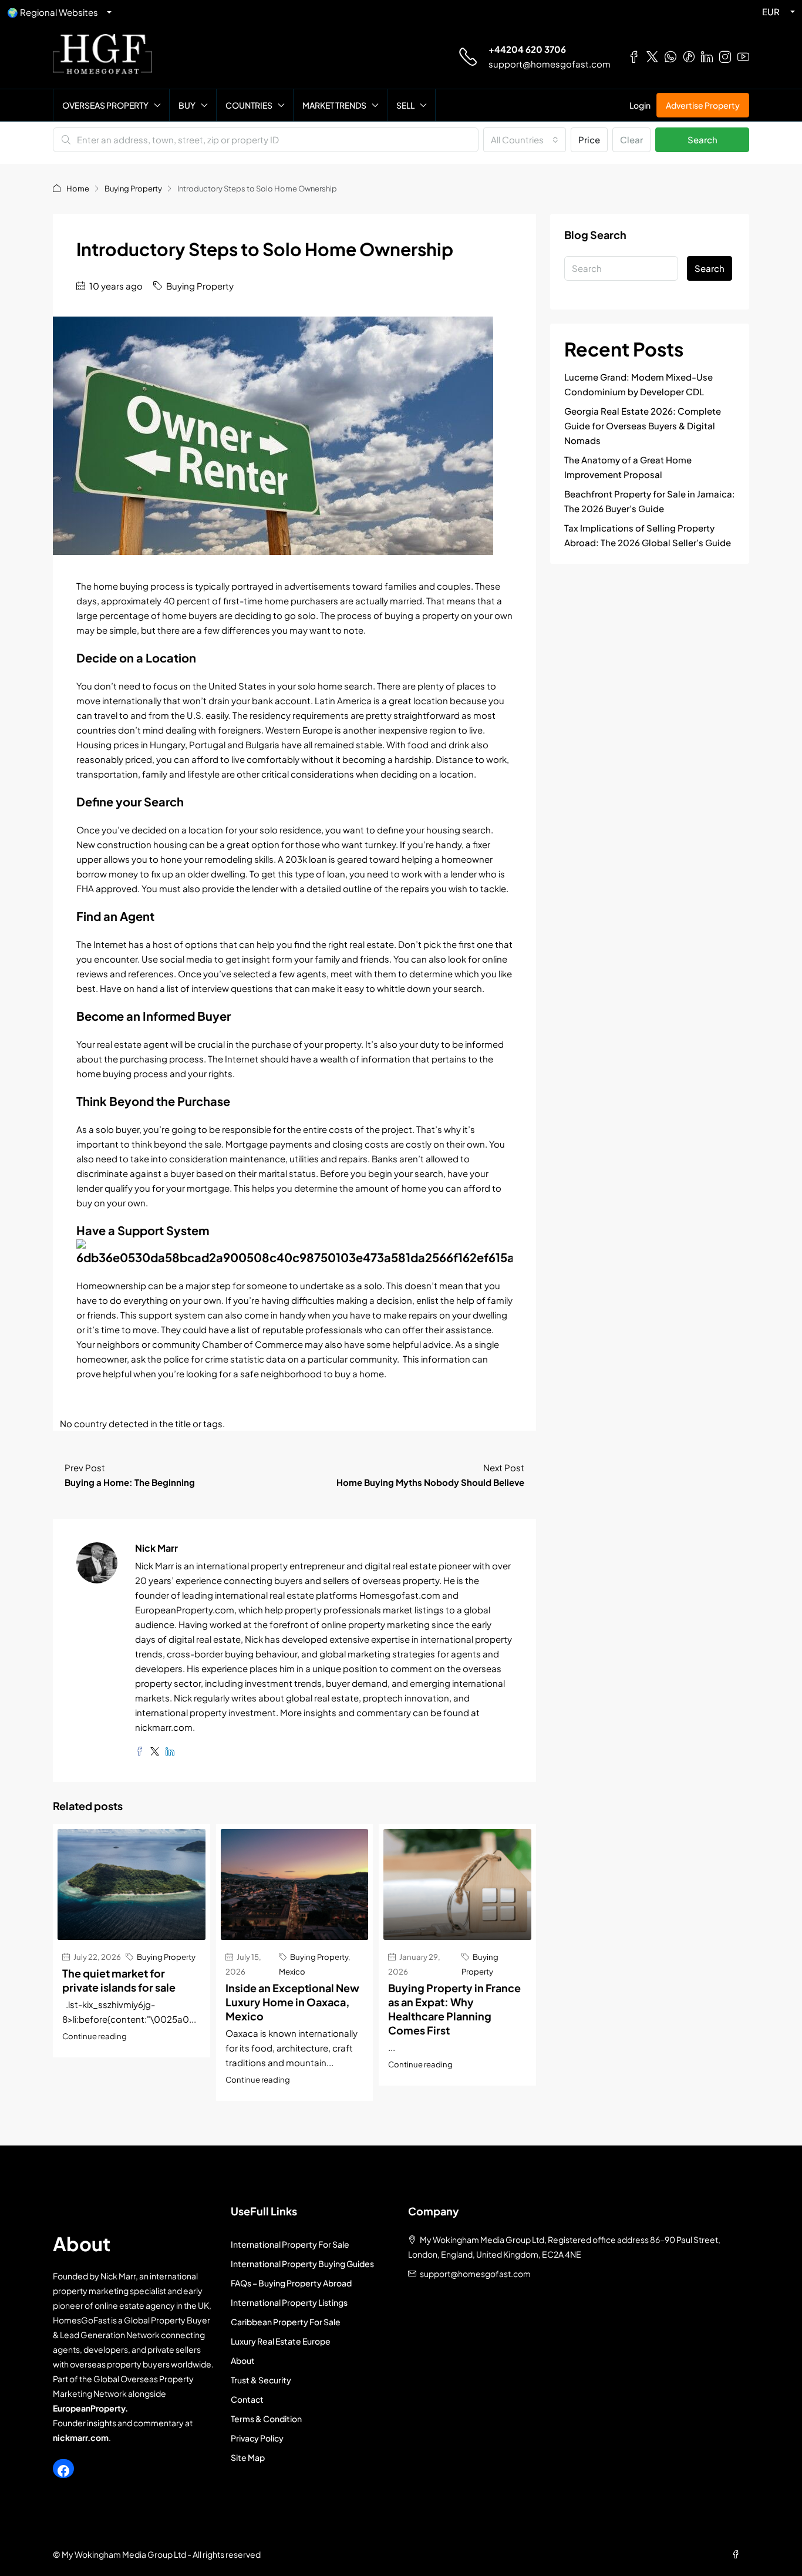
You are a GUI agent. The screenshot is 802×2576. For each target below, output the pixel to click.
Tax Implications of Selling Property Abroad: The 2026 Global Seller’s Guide (648, 535)
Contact (247, 2399)
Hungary (167, 744)
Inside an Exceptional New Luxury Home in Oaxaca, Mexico (292, 2002)
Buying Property (133, 189)
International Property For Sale (290, 2244)
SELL (405, 105)
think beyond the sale (176, 1144)
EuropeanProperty (89, 2408)
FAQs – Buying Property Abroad (291, 2283)
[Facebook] (63, 2471)
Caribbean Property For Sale (286, 2322)
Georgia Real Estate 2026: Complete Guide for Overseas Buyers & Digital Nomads (643, 426)
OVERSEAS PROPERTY (105, 105)
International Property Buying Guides (302, 2264)
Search (702, 139)
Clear (631, 139)
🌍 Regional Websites (53, 12)
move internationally (119, 700)
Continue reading (95, 2036)
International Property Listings (289, 2302)
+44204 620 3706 (527, 49)
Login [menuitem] (640, 105)
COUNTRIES (249, 105)
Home (78, 189)
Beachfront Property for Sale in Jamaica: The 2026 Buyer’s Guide (650, 501)
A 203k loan (302, 859)
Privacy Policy (257, 2438)
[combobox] (525, 140)
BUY (187, 105)
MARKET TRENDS (334, 105)
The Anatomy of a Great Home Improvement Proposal (628, 467)
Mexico (292, 1971)
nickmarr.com (81, 2437)
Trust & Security (261, 2380)
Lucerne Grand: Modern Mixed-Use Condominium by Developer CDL (638, 384)
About (243, 2360)
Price (589, 139)
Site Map (248, 2457)
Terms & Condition (266, 2419)
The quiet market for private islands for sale (119, 1980)
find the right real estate (344, 944)
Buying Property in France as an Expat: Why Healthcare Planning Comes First (454, 2009)
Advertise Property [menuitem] (703, 105)
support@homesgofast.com (550, 64)
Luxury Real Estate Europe (281, 2341)
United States (237, 686)
